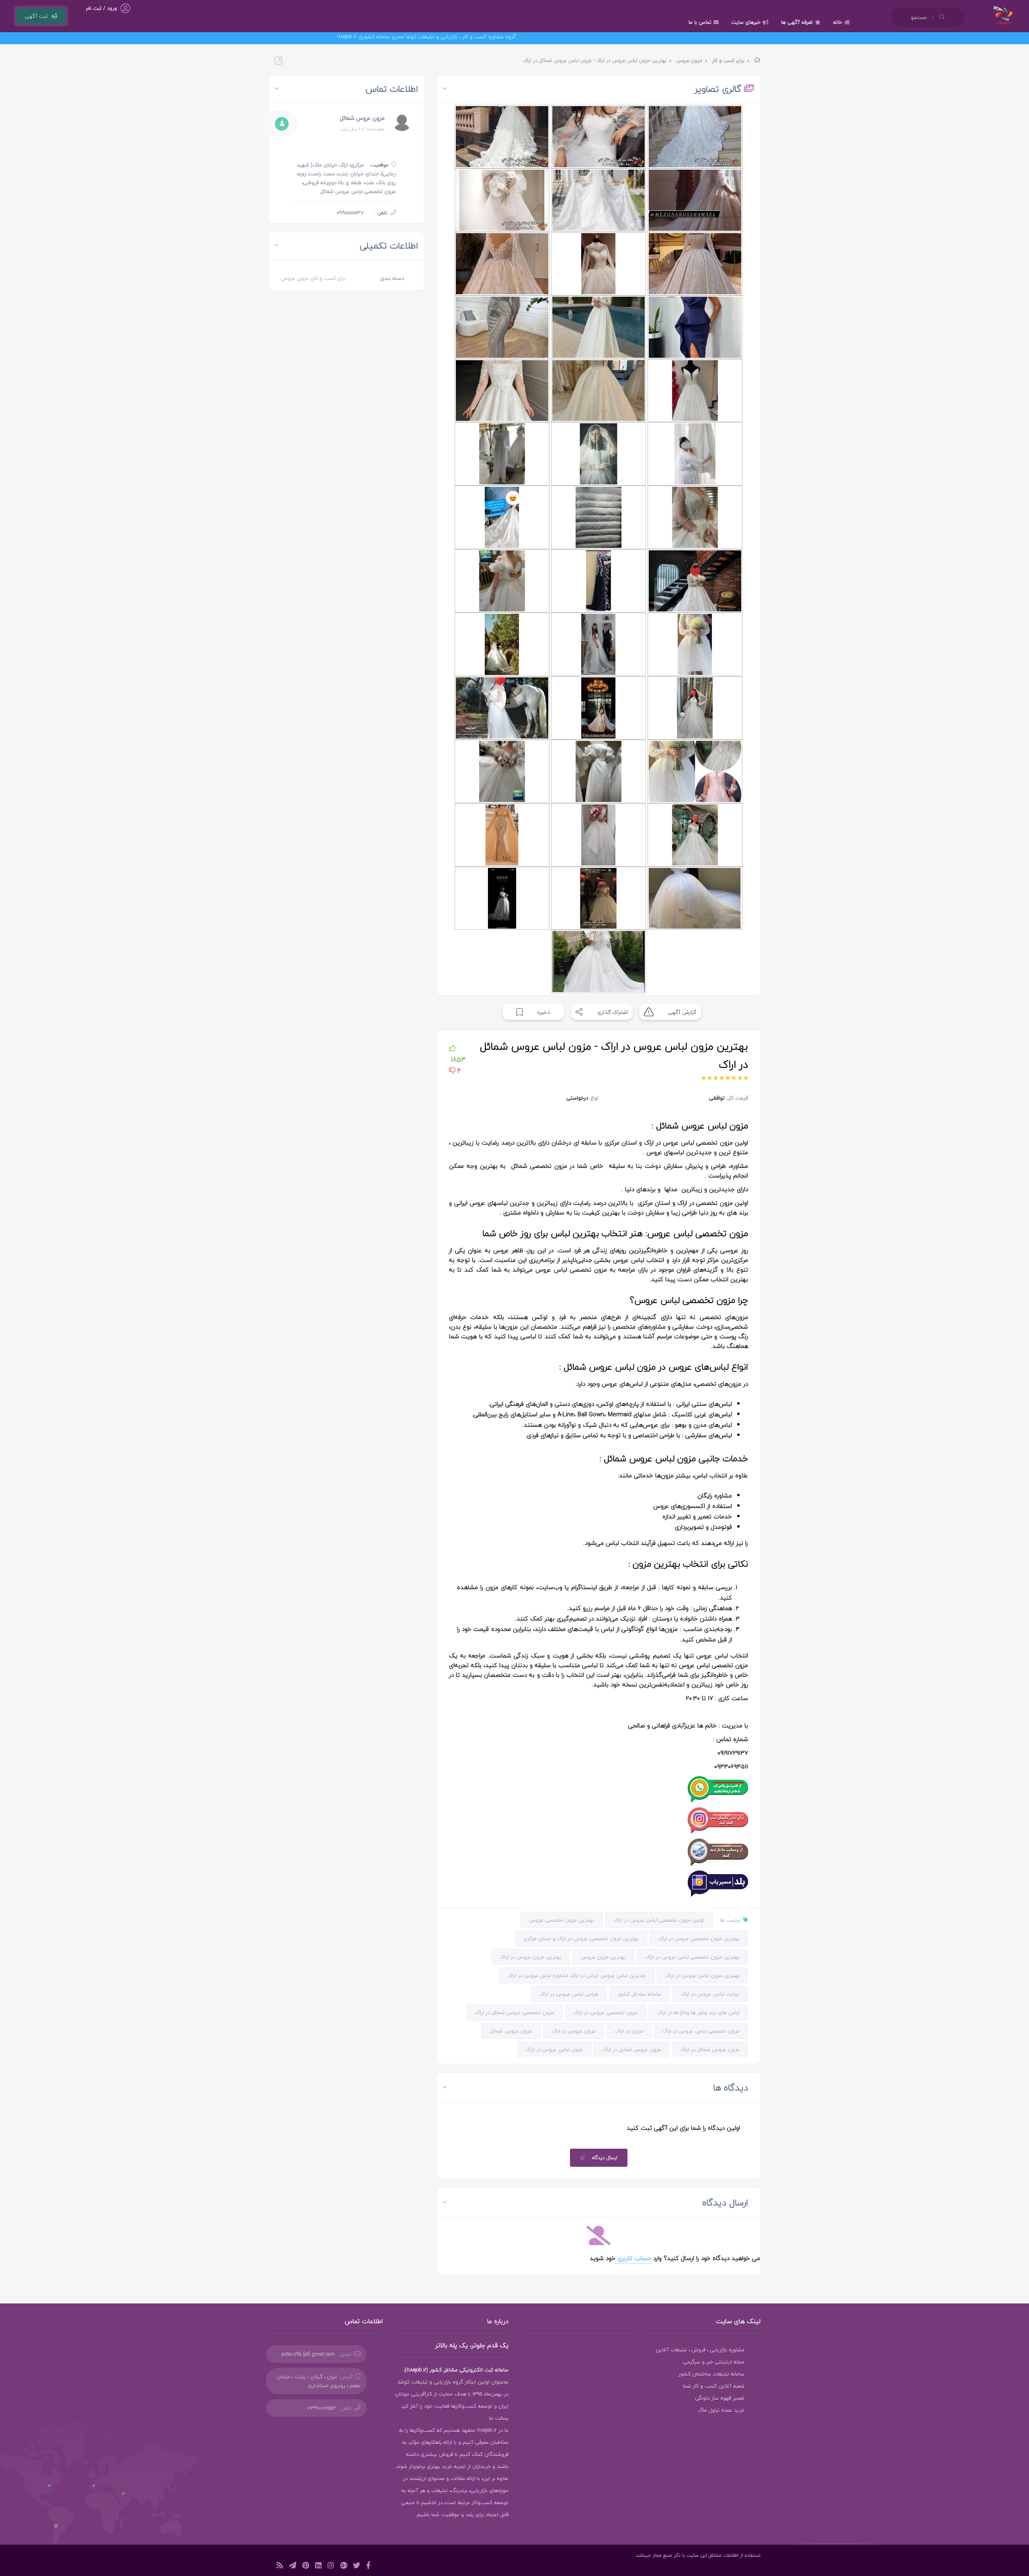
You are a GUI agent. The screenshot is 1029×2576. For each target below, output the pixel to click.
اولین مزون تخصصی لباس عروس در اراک (659, 1920)
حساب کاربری (633, 2258)
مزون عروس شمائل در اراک (710, 2049)
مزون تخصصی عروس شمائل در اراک (515, 2012)
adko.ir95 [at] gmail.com (308, 2354)
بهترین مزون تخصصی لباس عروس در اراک (692, 1957)
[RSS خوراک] (280, 2567)
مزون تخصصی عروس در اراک (606, 2012)
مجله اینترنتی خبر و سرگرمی (714, 2362)
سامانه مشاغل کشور (640, 1994)
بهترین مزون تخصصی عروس (562, 1920)
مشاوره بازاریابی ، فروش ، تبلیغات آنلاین (700, 2350)
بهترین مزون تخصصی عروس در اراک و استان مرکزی (581, 1938)
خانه (838, 22)
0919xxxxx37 (350, 213)
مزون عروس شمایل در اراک (632, 2049)
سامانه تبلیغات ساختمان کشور (711, 2374)
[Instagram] (331, 2567)
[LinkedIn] (318, 2567)
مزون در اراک (629, 2031)
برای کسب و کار (728, 61)
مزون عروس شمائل (511, 2031)
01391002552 (321, 2408)
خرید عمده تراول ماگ (721, 2410)
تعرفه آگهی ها (797, 22)
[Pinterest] (306, 2567)
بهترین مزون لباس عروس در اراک (702, 1975)
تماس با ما (700, 22)
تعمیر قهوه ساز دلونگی (720, 2398)
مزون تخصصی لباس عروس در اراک (701, 2031)
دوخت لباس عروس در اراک (710, 1994)
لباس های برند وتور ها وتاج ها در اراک (698, 2012)
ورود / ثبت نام (101, 8)
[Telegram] (293, 2567)
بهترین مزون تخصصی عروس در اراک (699, 1938)
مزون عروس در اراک (574, 2031)
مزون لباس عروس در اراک (554, 2049)
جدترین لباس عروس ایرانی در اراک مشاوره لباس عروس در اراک (577, 1975)
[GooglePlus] (343, 2567)
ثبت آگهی (36, 16)
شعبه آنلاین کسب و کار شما (714, 2386)
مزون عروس (689, 61)
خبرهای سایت (746, 22)
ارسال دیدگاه (605, 2158)
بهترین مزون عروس (603, 1957)
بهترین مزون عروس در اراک (531, 1957)
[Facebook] (368, 2567)
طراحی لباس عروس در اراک (569, 1994)
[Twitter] (357, 2567)
